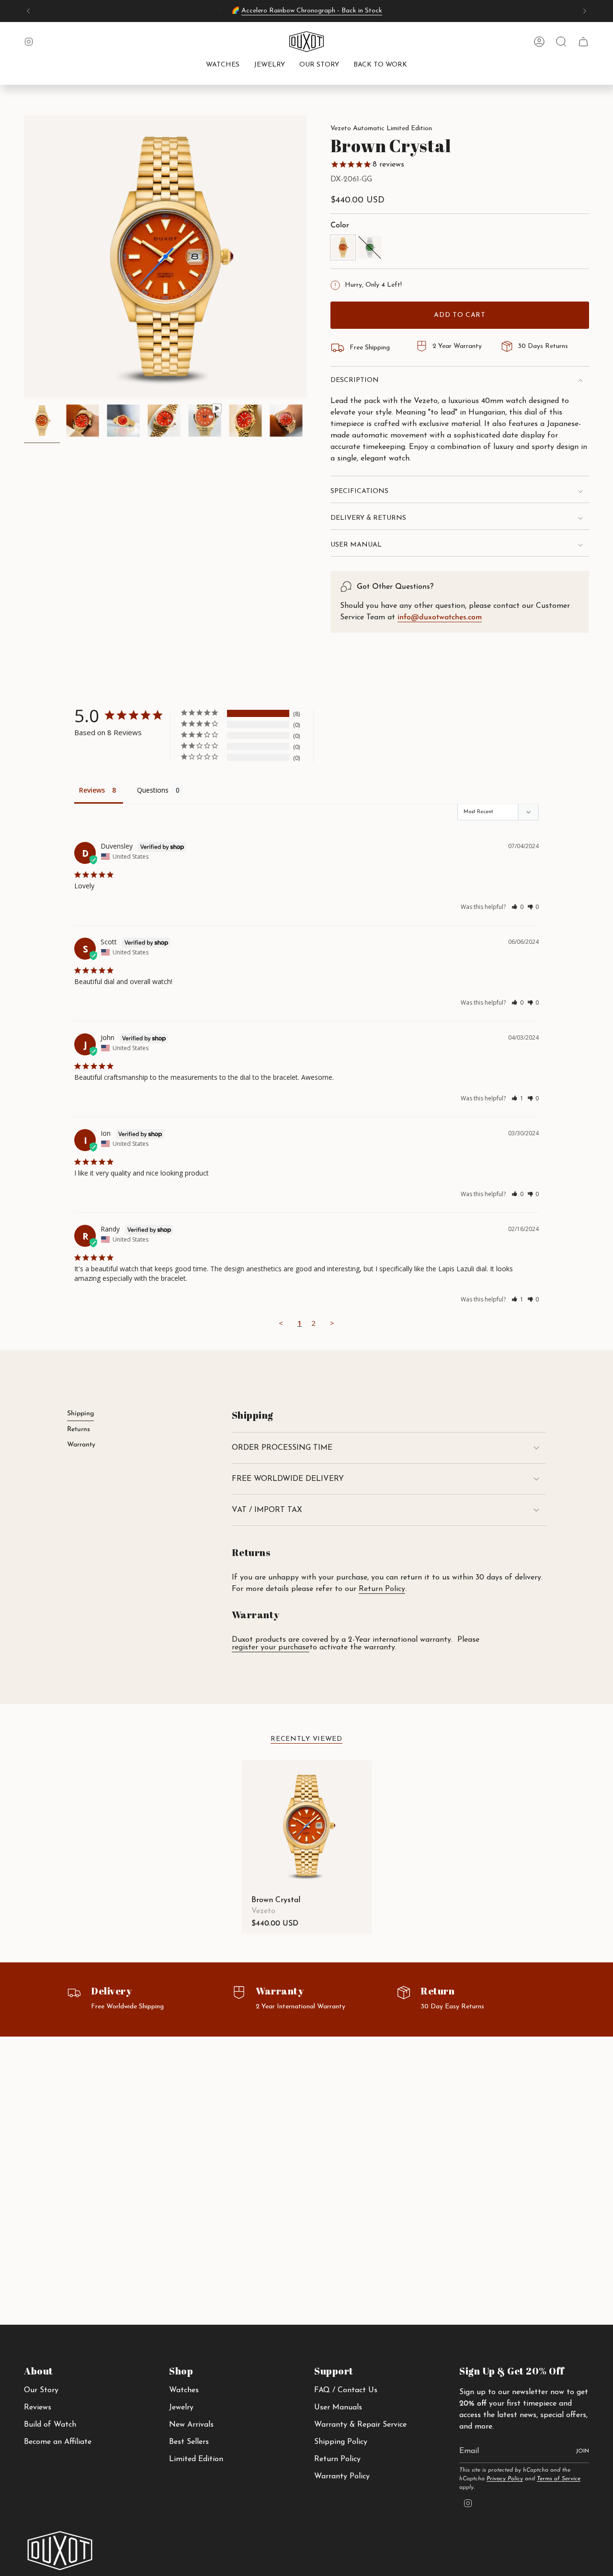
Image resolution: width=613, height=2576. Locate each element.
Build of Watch (50, 2425)
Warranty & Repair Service (360, 2425)
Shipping (80, 1414)
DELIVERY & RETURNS (368, 518)
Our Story (41, 2390)
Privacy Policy (505, 2479)
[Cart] (583, 42)
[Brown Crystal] (307, 1825)
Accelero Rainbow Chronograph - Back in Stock (312, 11)
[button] (223, 66)
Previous (24, 257)
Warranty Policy (342, 2476)
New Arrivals (191, 2425)
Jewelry (181, 2408)
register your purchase (271, 1647)
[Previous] (28, 11)
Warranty (81, 1445)
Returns (79, 1429)
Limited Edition (196, 2459)
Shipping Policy (341, 2442)
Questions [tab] (153, 790)
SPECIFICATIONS (359, 491)
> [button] (332, 1323)
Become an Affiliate (58, 2442)
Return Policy (382, 1589)
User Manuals (338, 2408)
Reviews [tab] (92, 790)
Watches (184, 2390)
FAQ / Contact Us (346, 2390)
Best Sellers (189, 2442)
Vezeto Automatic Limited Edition (381, 129)
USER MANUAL (356, 545)
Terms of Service (559, 2479)
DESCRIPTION (355, 380)
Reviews (38, 2408)
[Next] (585, 11)
